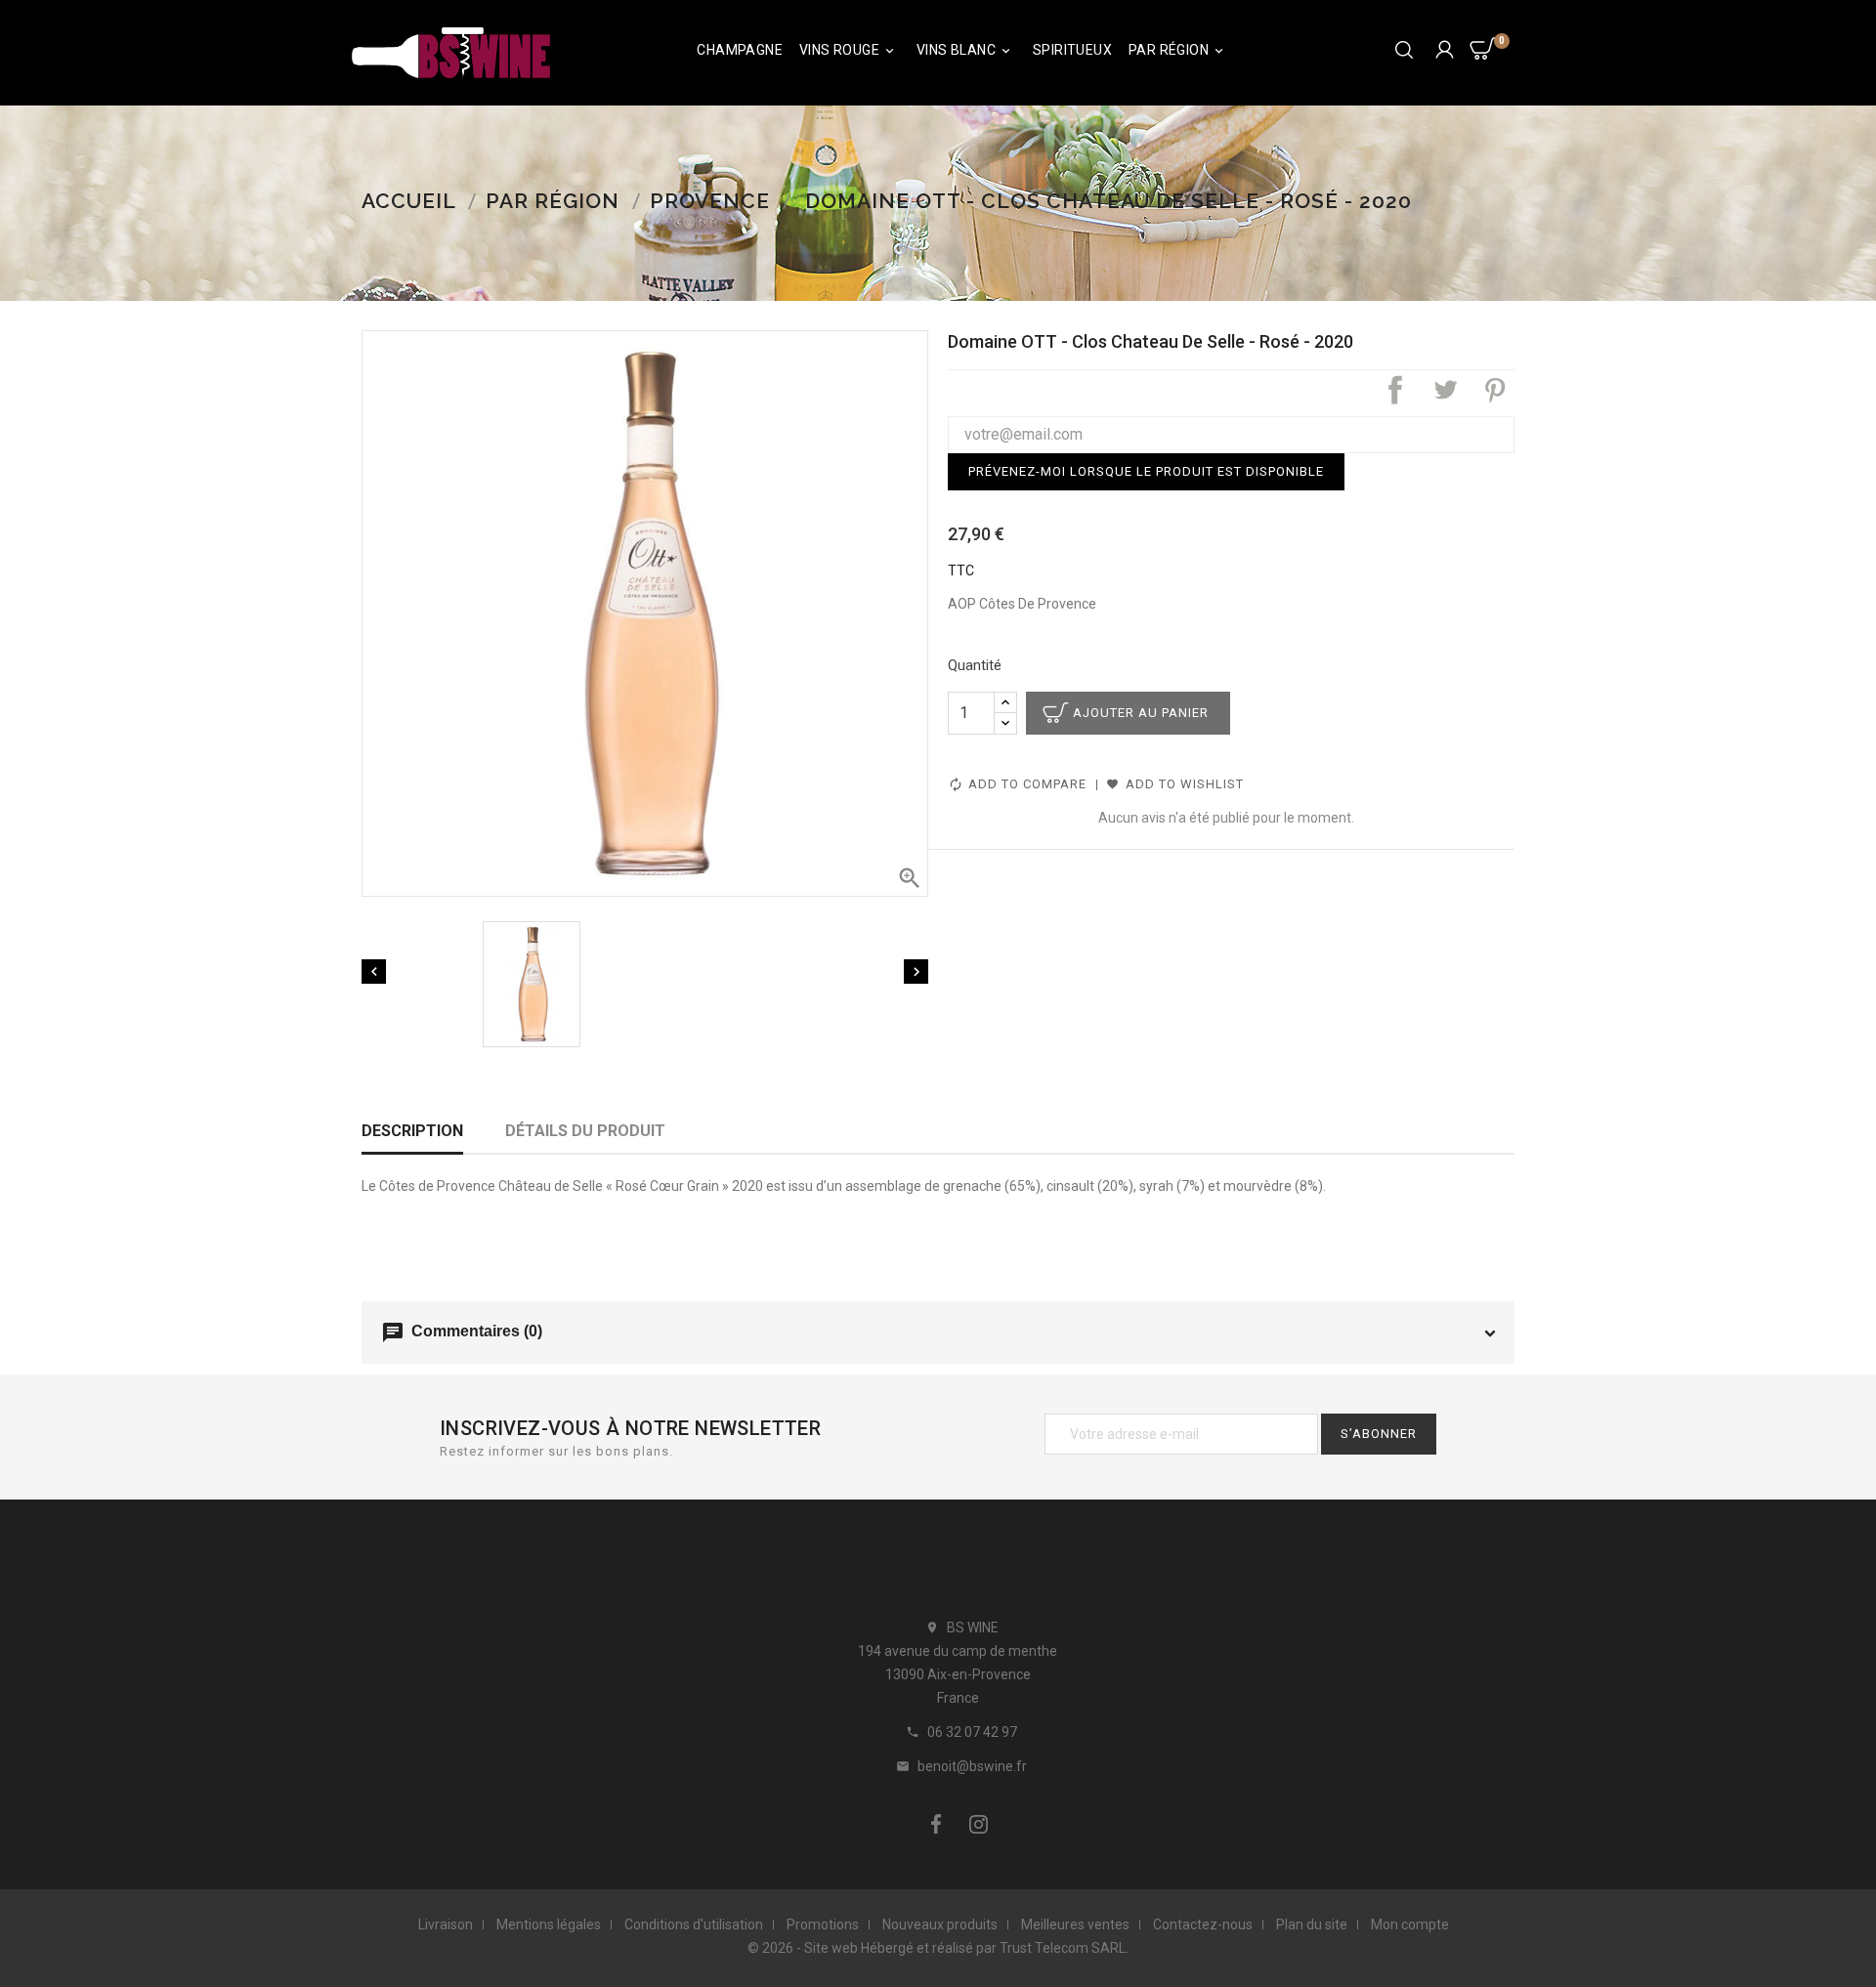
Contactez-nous (1203, 1924)
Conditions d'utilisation (694, 1924)
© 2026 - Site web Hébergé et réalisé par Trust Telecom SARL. (938, 1948)
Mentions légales (549, 1924)
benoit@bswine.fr (972, 1766)
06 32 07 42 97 (972, 1732)
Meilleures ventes (1075, 1924)
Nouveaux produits (940, 1924)
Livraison (446, 1924)
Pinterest (1495, 390)
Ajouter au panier (1141, 713)
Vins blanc (965, 50)
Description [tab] (412, 1131)
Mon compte (1410, 1924)
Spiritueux (1072, 50)
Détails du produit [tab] (585, 1131)
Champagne (740, 50)
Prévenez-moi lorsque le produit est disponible (1146, 471)
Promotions (823, 1924)
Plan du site (1312, 1924)
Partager (1395, 390)
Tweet (1445, 390)
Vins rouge (848, 50)
